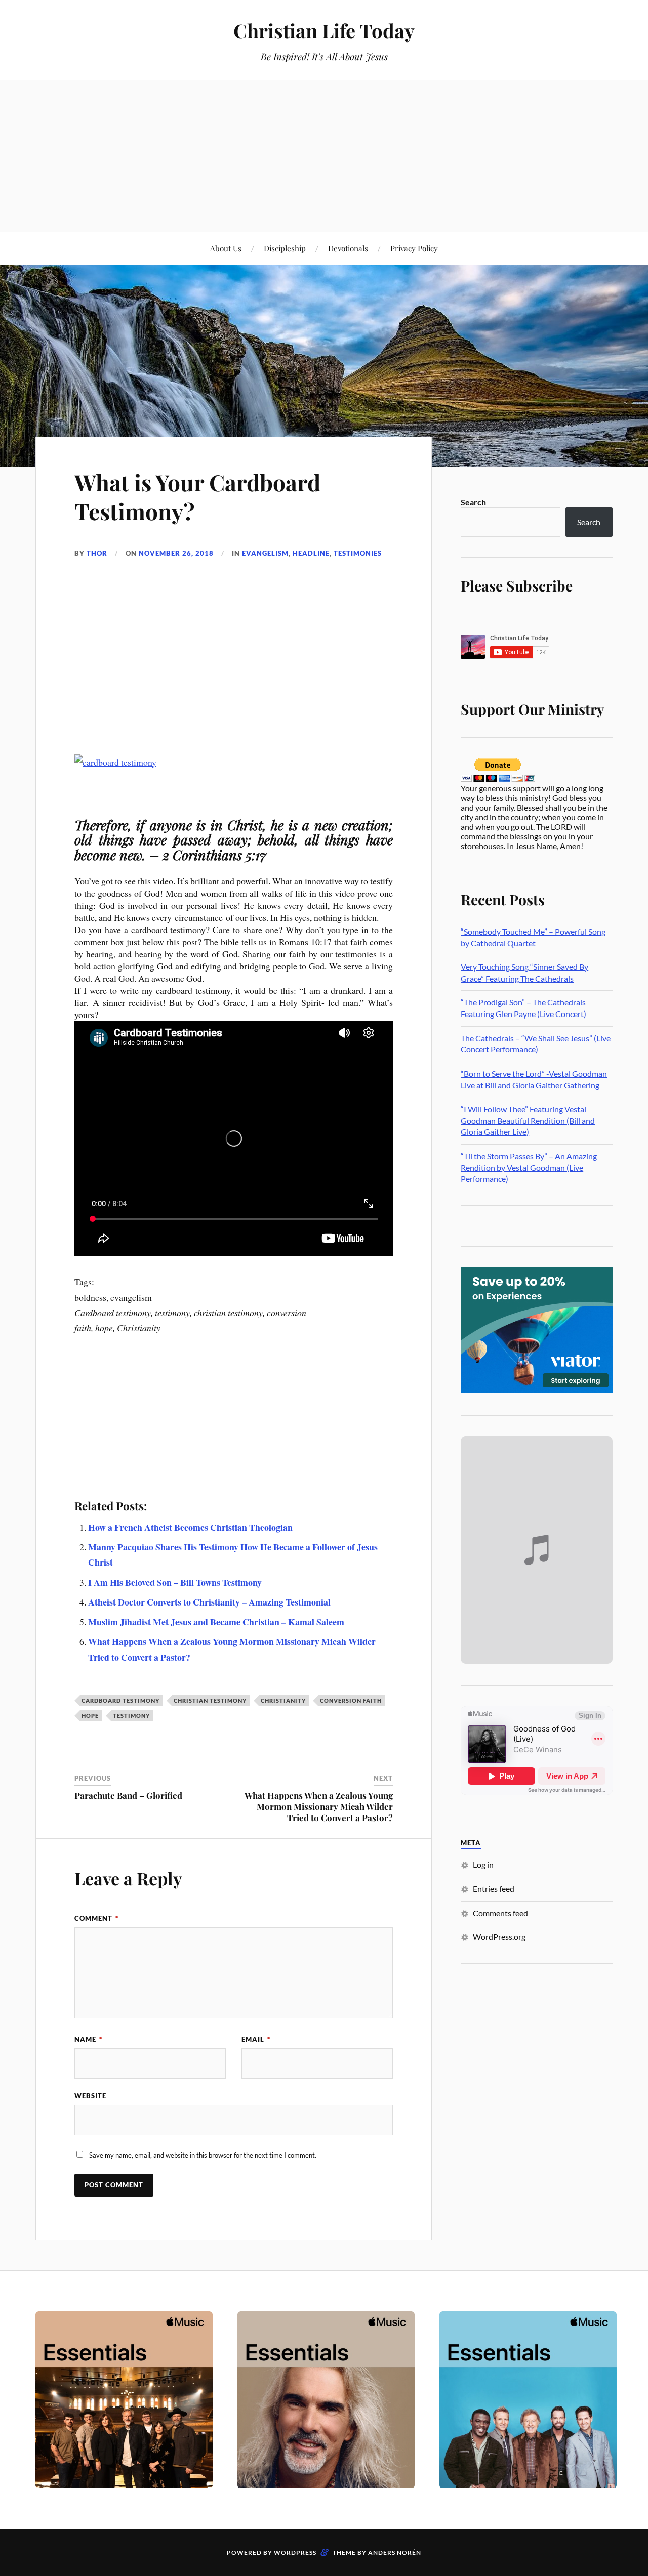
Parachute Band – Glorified (128, 1795)
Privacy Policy (414, 248)
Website (90, 2096)
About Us (226, 248)
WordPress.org (499, 1937)
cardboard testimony (120, 1700)
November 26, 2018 (176, 553)
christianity (283, 1700)
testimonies (358, 553)
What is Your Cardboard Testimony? (197, 496)
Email (256, 2039)
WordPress (295, 2552)
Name (88, 2039)
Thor (97, 553)
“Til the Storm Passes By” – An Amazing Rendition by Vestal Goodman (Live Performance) (529, 1167)
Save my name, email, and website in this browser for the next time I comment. (203, 2155)
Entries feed (494, 1889)
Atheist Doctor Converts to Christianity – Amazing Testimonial (209, 1602)
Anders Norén (395, 2552)
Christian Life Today (324, 31)
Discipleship (285, 248)
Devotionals (348, 248)
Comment (96, 1918)
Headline (311, 553)
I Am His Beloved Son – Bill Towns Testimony (175, 1582)
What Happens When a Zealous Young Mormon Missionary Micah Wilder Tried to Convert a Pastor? (319, 1806)
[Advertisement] (324, 156)
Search (473, 502)
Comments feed (500, 1913)
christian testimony (210, 1700)
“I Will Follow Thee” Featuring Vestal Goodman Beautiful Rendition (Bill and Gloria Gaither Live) (528, 1120)
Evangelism (265, 553)
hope (90, 1716)
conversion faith (351, 1700)
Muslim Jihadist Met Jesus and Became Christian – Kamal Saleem (216, 1622)
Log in (483, 1864)
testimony (131, 1716)
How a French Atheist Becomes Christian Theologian (190, 1527)
